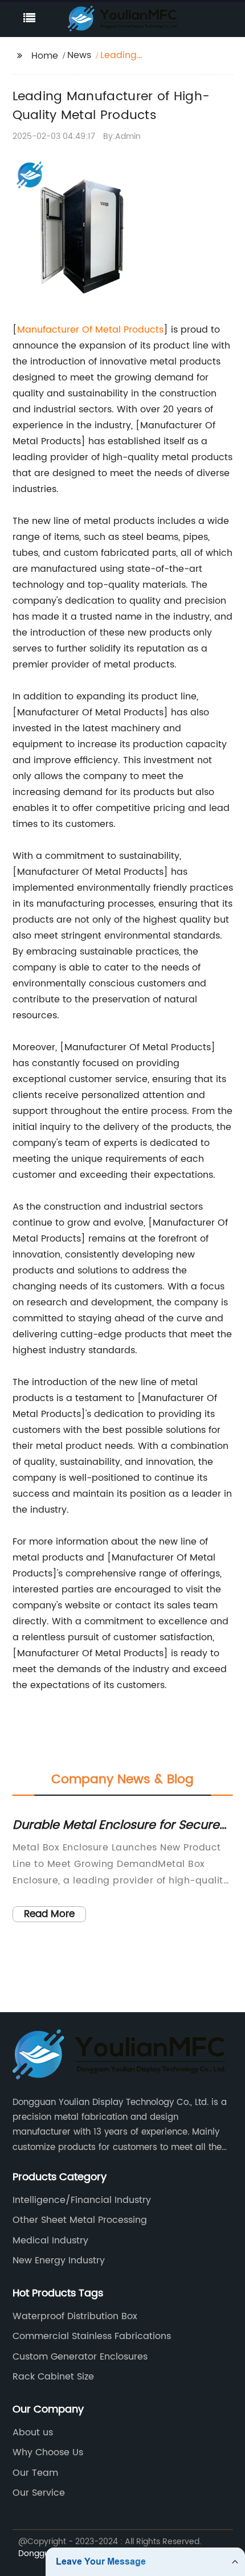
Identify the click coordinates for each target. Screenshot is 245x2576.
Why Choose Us (48, 2452)
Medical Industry (50, 2241)
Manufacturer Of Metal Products (90, 330)
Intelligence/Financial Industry (82, 2200)
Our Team (35, 2473)
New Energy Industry (59, 2260)
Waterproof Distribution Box (75, 2316)
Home (45, 56)
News (79, 55)
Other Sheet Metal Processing (80, 2220)
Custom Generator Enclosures (80, 2357)
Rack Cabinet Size (53, 2377)
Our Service (39, 2493)
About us (33, 2432)
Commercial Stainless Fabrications (92, 2336)
